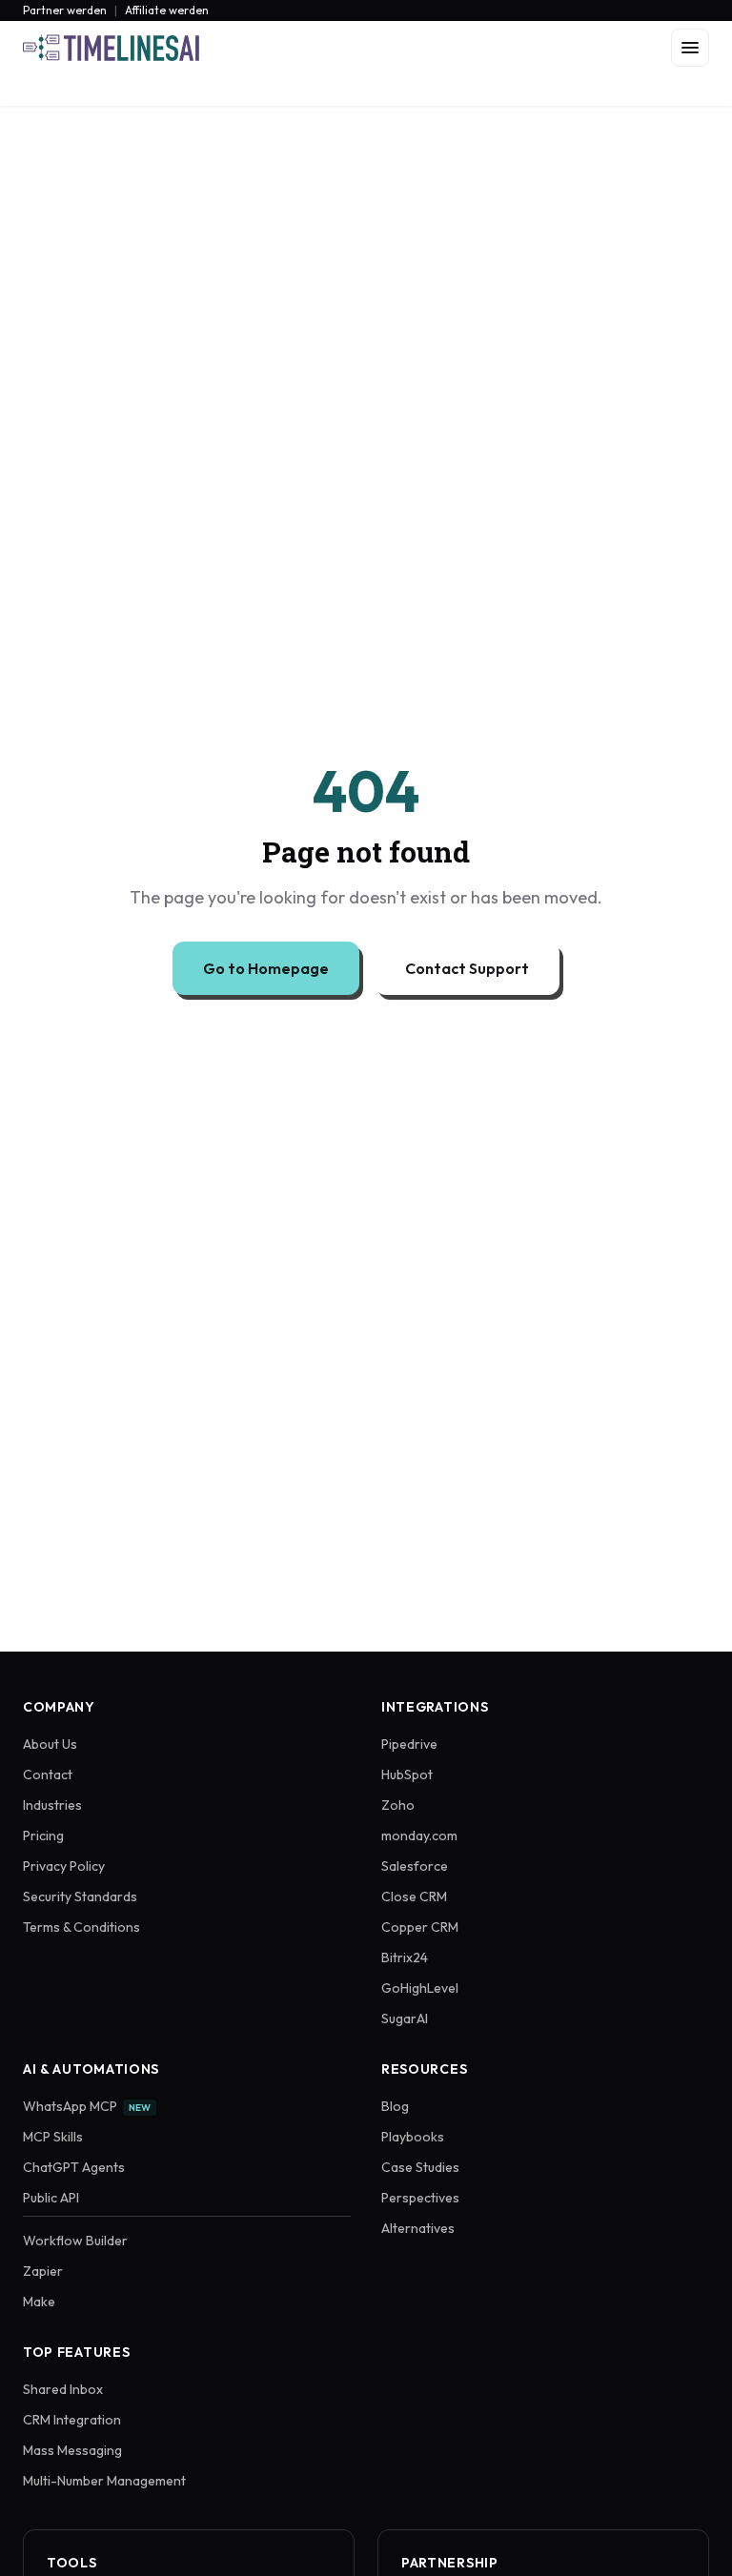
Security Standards (80, 1897)
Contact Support (467, 968)
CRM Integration (72, 2420)
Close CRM (414, 1897)
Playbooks (413, 2137)
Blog (395, 2106)
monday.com (419, 1836)
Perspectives (420, 2198)
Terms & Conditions (81, 1927)
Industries (52, 1805)
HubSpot (407, 1775)
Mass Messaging (72, 2450)
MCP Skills (53, 2137)
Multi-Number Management (104, 2481)
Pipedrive (409, 1744)
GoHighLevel (420, 1988)
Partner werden (65, 10)
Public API (51, 2198)
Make (39, 2302)
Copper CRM (420, 1927)
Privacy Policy (64, 1866)
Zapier (43, 2271)
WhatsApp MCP (87, 2106)
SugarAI (405, 2018)
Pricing (43, 1836)
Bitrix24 (405, 1957)
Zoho (398, 1805)
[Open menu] (690, 48)
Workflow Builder (75, 2241)
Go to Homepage (266, 968)
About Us (50, 1744)
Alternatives (418, 2228)
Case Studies (420, 2167)
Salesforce (415, 1866)
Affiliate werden (167, 10)
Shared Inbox (63, 2389)
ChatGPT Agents (74, 2167)
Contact (48, 1775)
